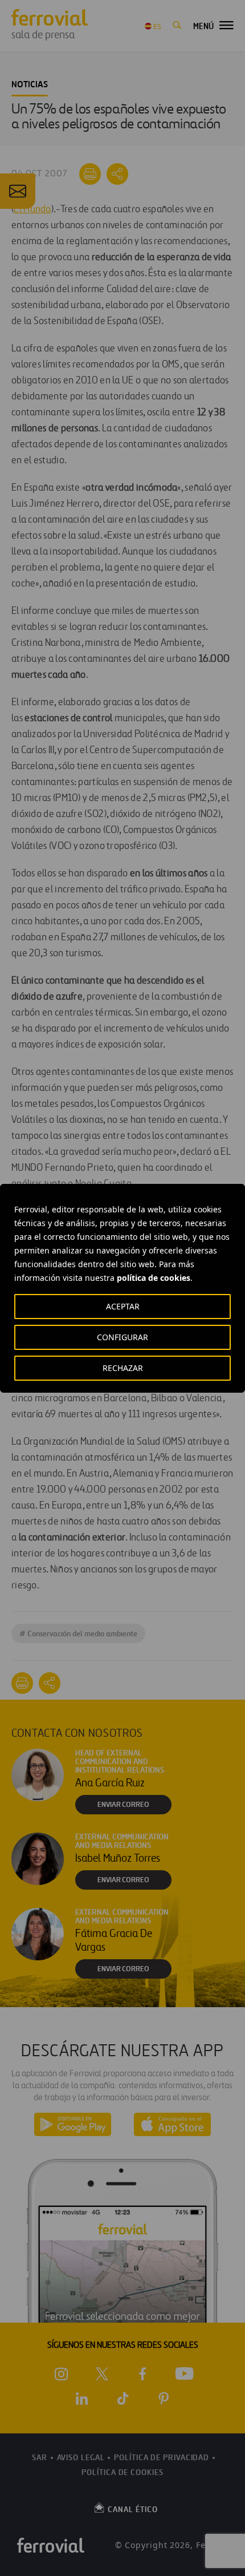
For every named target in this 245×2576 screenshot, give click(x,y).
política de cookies (154, 1278)
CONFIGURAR (122, 1337)
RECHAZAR (123, 1368)
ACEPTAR (123, 1306)
